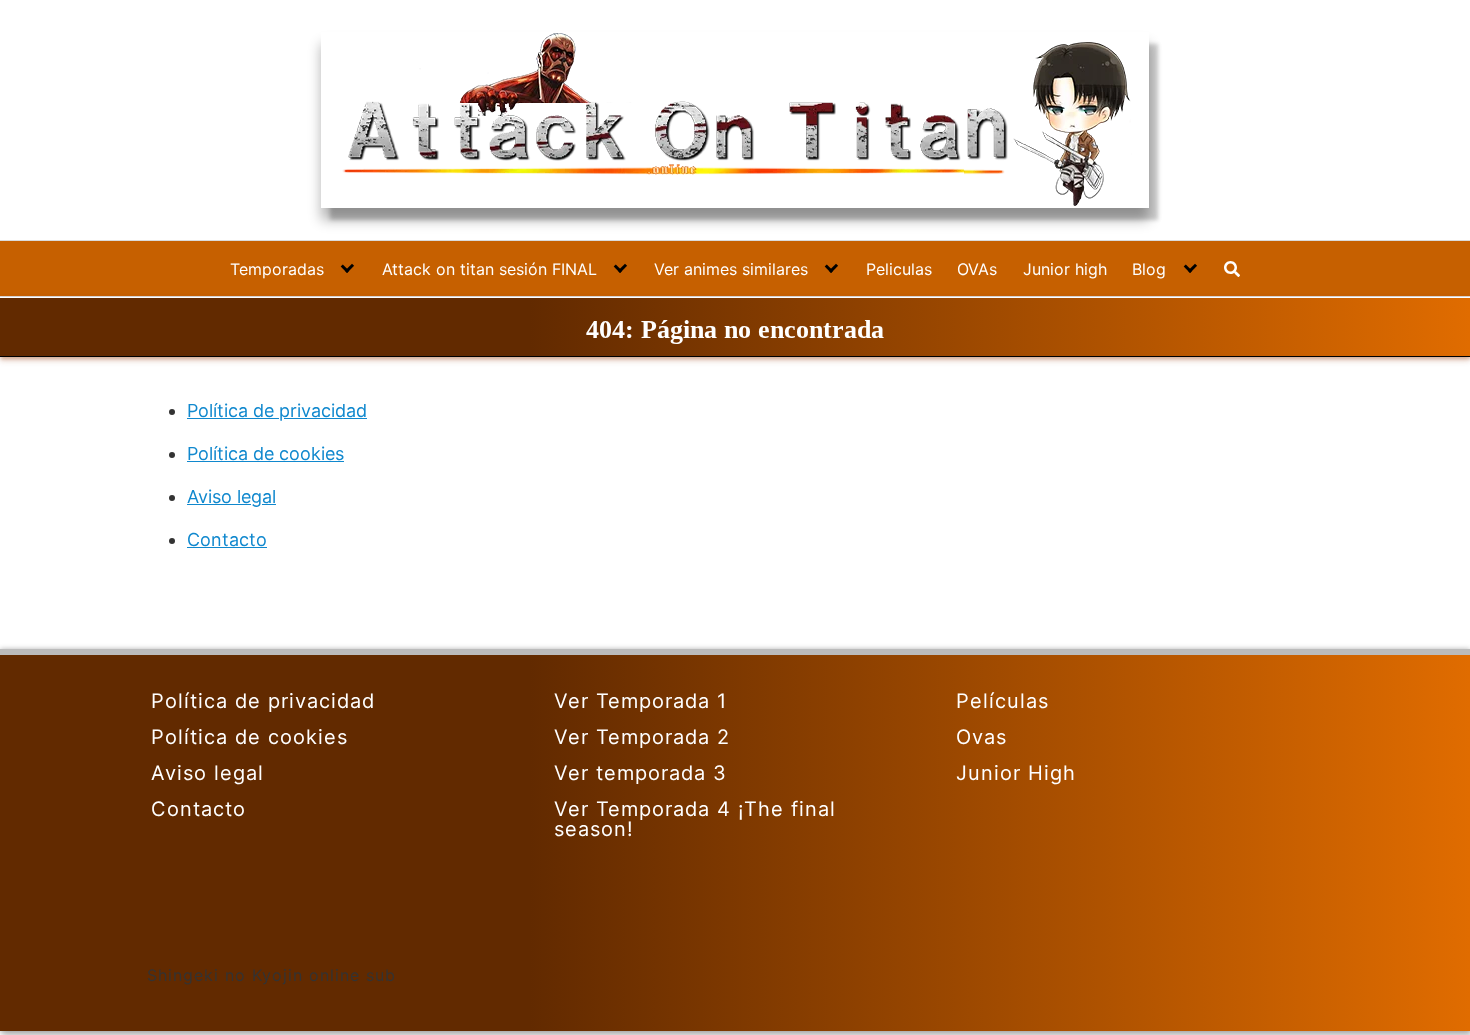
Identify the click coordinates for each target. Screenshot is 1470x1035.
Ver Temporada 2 (642, 737)
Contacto (227, 539)
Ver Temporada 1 (640, 701)
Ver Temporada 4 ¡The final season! (695, 819)
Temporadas (277, 269)
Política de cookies (265, 453)
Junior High (1016, 773)
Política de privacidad (277, 410)
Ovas (981, 737)
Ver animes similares (731, 269)
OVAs (977, 269)
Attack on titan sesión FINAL (489, 269)
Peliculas (899, 269)
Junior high (1065, 269)
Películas (1002, 701)
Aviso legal (231, 496)
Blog (1149, 269)
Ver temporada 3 (640, 773)
